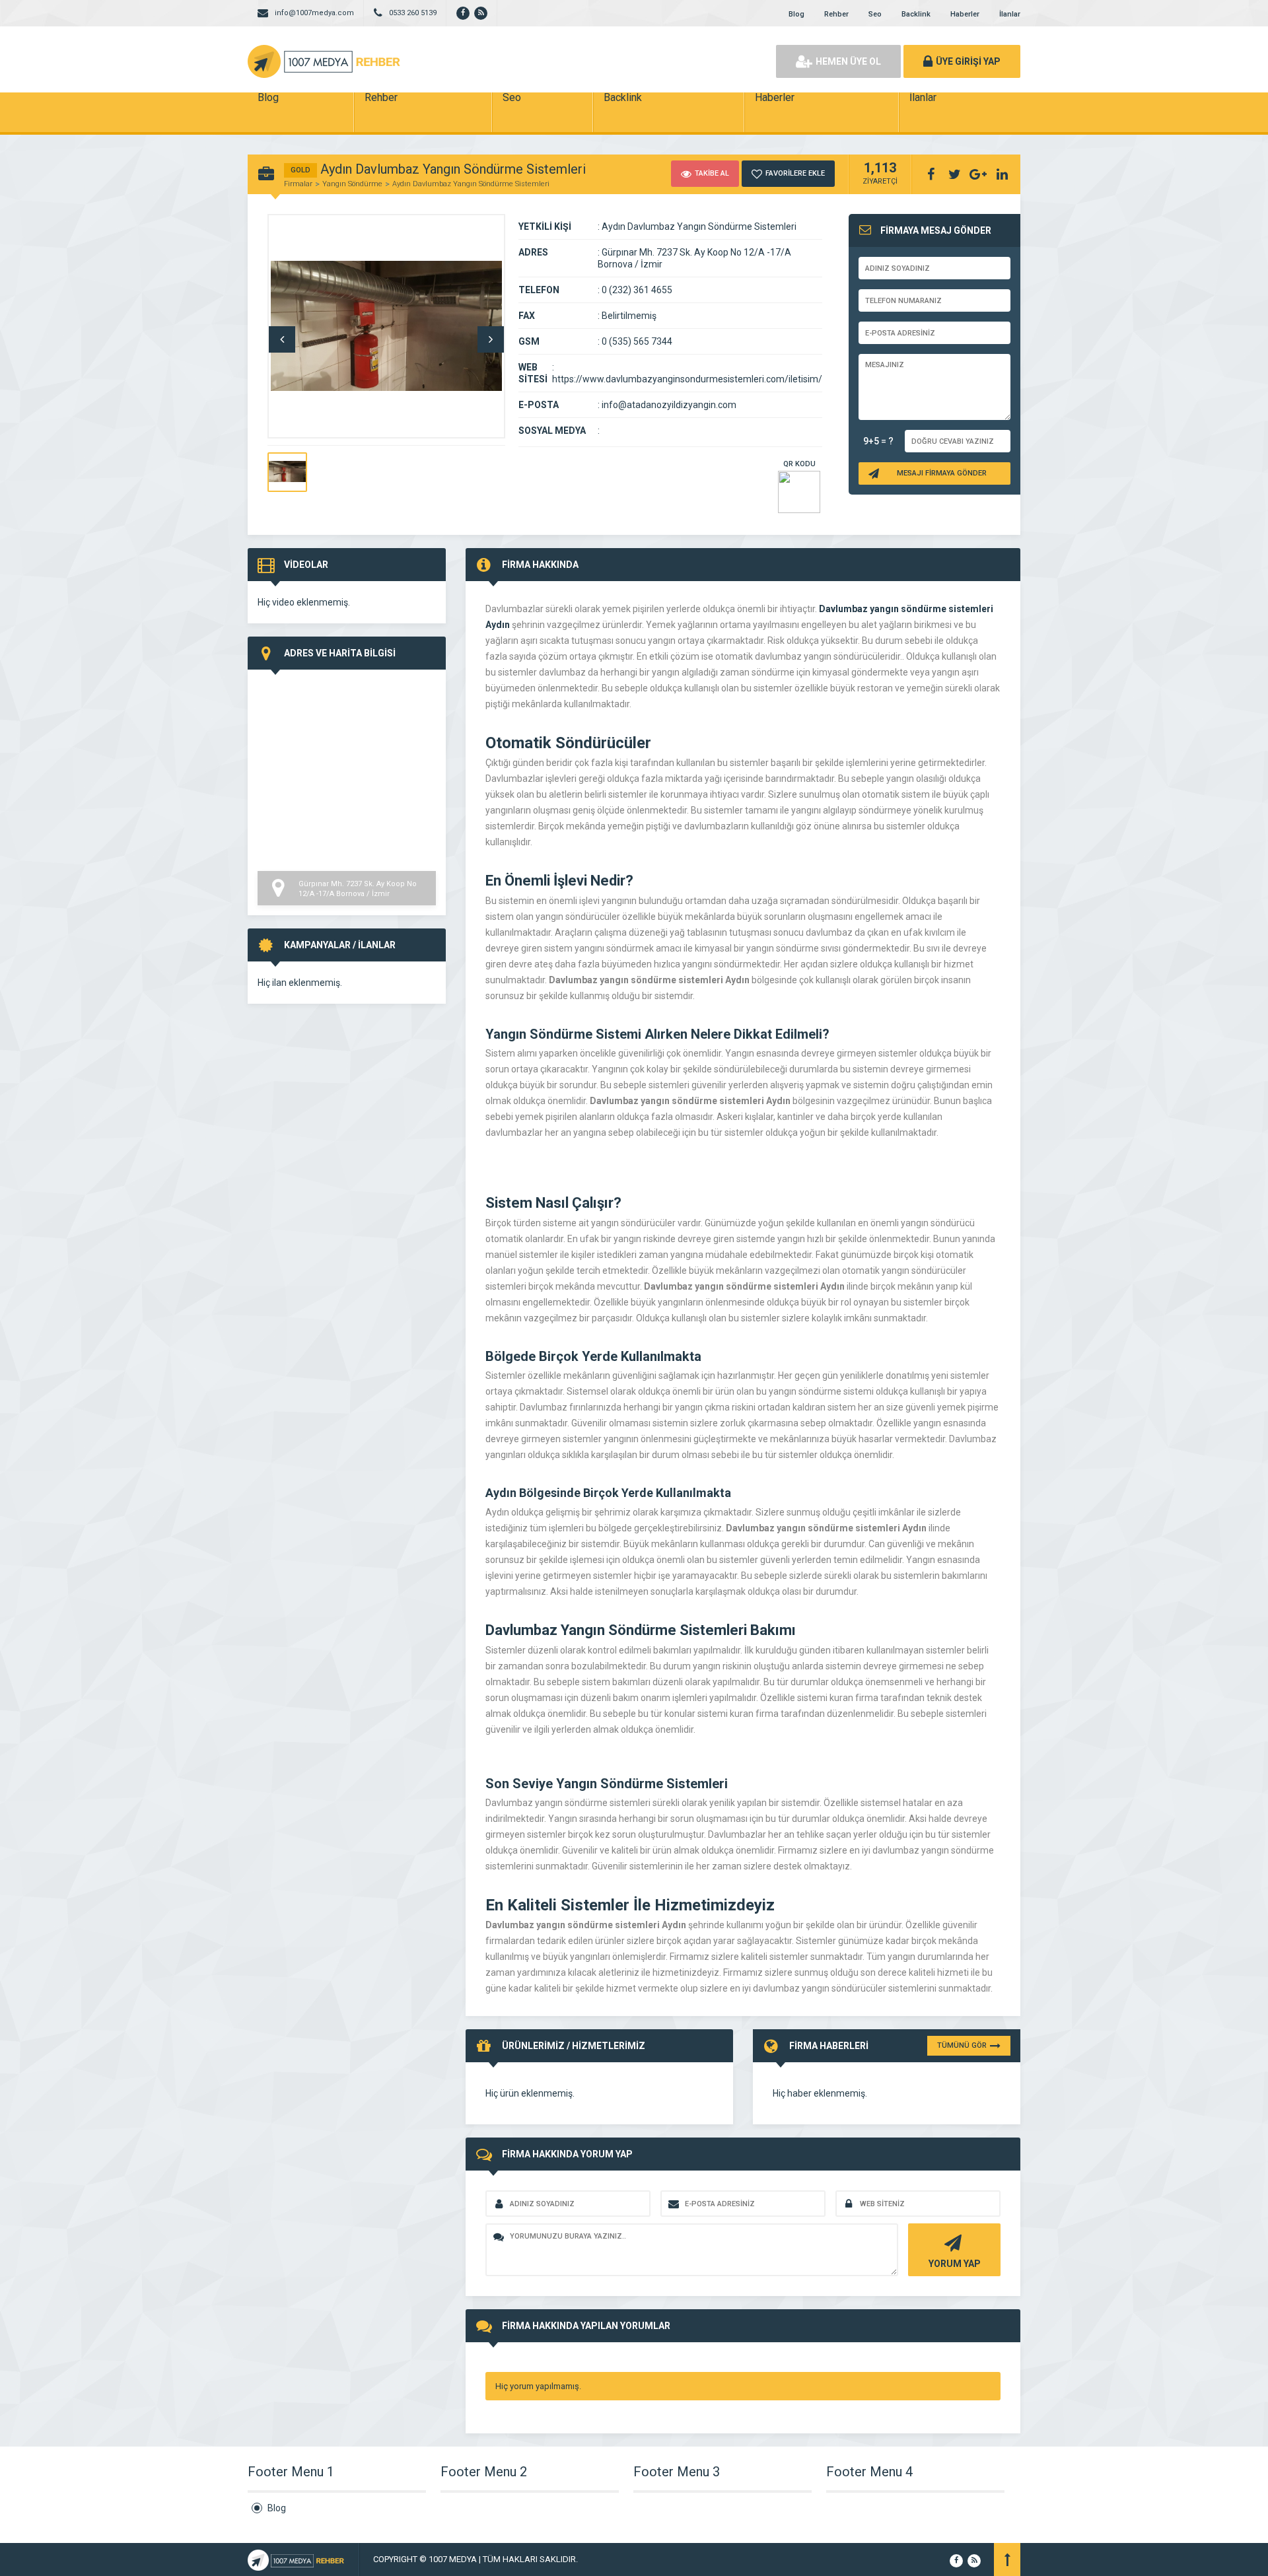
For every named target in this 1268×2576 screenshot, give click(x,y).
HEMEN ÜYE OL (848, 61)
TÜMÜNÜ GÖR (962, 2045)
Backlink (916, 14)
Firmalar (298, 184)
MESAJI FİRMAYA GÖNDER (942, 473)
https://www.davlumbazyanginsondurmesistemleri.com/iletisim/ (687, 379)
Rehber (836, 14)
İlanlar (1010, 14)
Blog (796, 14)
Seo (875, 14)
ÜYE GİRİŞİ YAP (968, 61)
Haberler (965, 14)
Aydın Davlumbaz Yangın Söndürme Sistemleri (471, 184)
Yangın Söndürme (352, 184)
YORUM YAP (955, 2264)
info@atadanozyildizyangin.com (669, 405)
